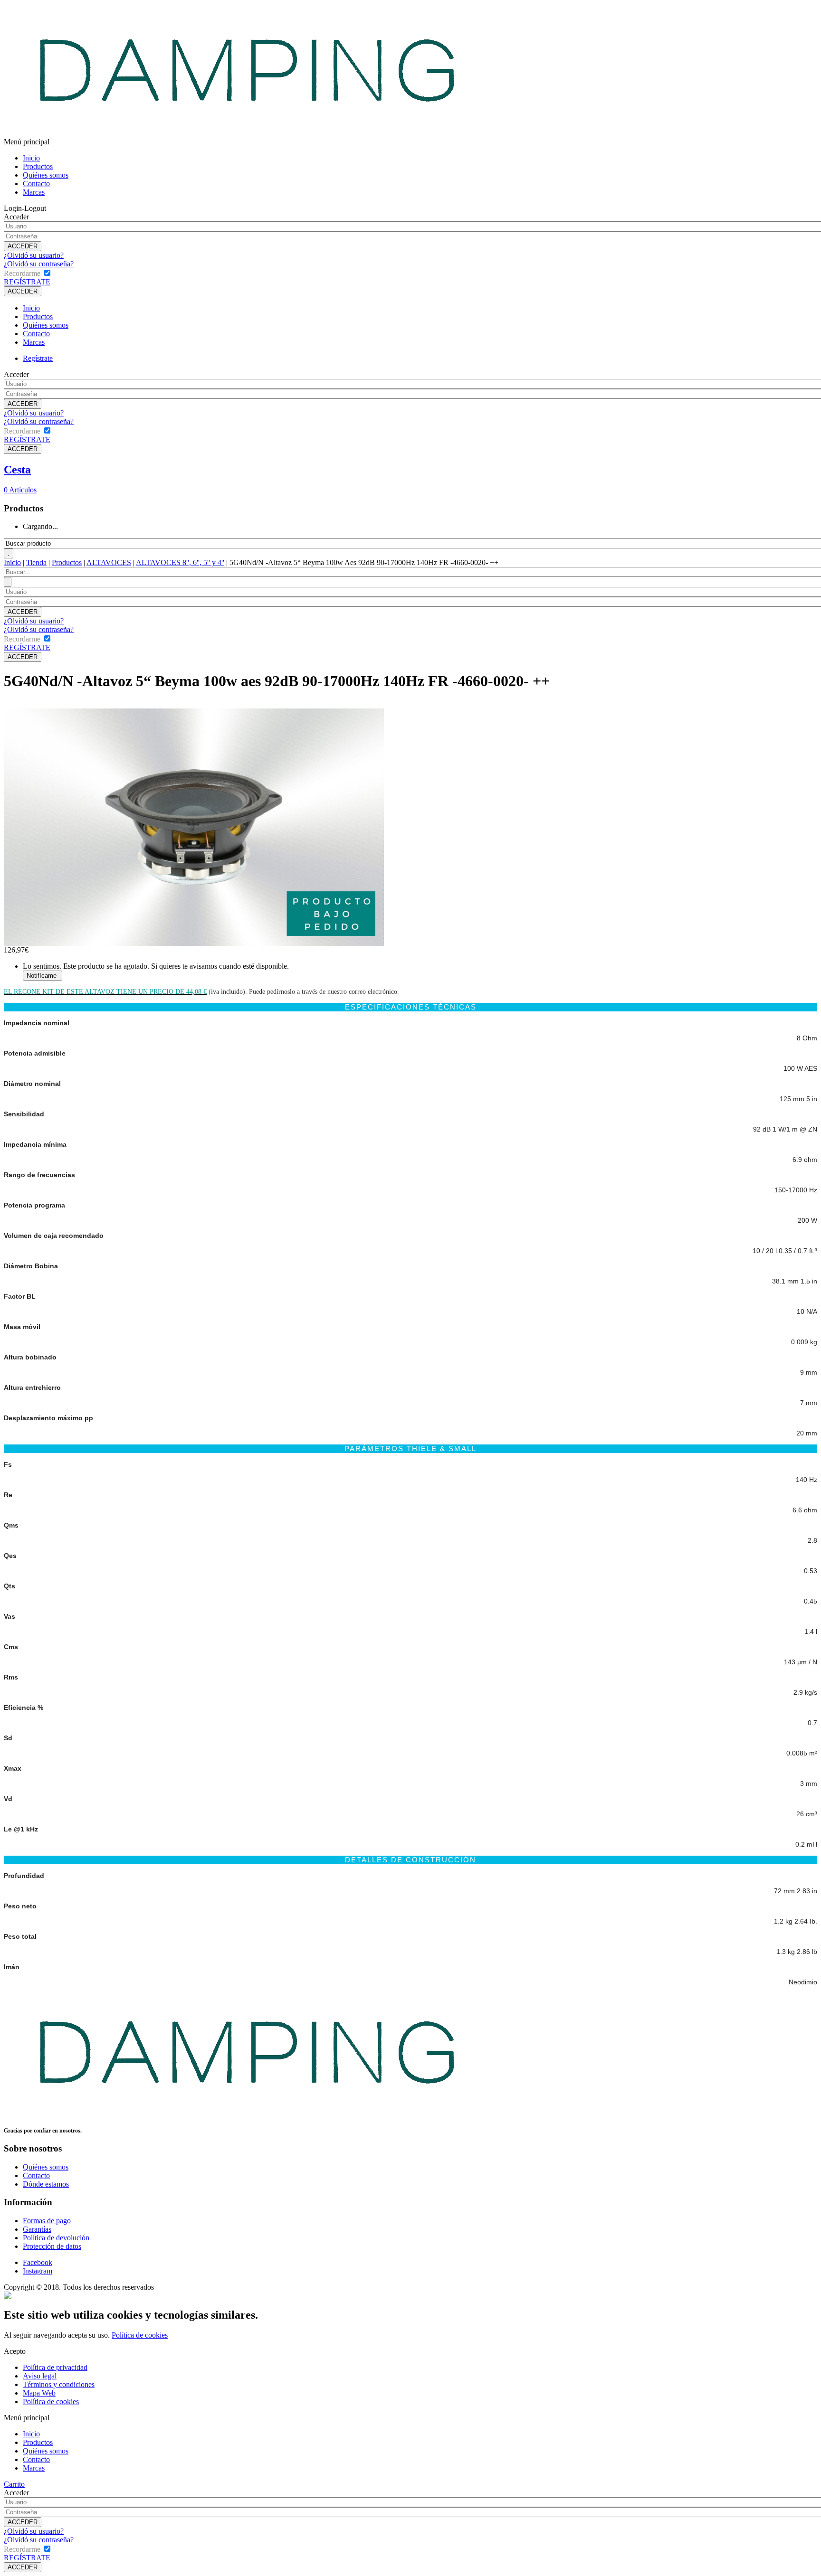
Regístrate (38, 358)
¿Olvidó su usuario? (34, 255)
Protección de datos (52, 2246)
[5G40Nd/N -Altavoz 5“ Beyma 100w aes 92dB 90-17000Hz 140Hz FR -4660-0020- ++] (194, 943)
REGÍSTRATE (27, 282)
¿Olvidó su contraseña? (39, 264)
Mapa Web (39, 2393)
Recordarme (22, 273)
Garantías (37, 2229)
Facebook (38, 2262)
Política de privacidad (55, 2367)
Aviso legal (40, 2376)
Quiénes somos (46, 175)
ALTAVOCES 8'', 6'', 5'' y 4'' (180, 562)
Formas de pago (47, 2221)
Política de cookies (140, 2335)
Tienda (36, 562)
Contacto (36, 184)
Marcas (34, 192)
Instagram (38, 2271)
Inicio (31, 158)
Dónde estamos (46, 2184)
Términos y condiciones (59, 2384)
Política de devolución (56, 2238)
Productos (38, 166)
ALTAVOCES (109, 562)
